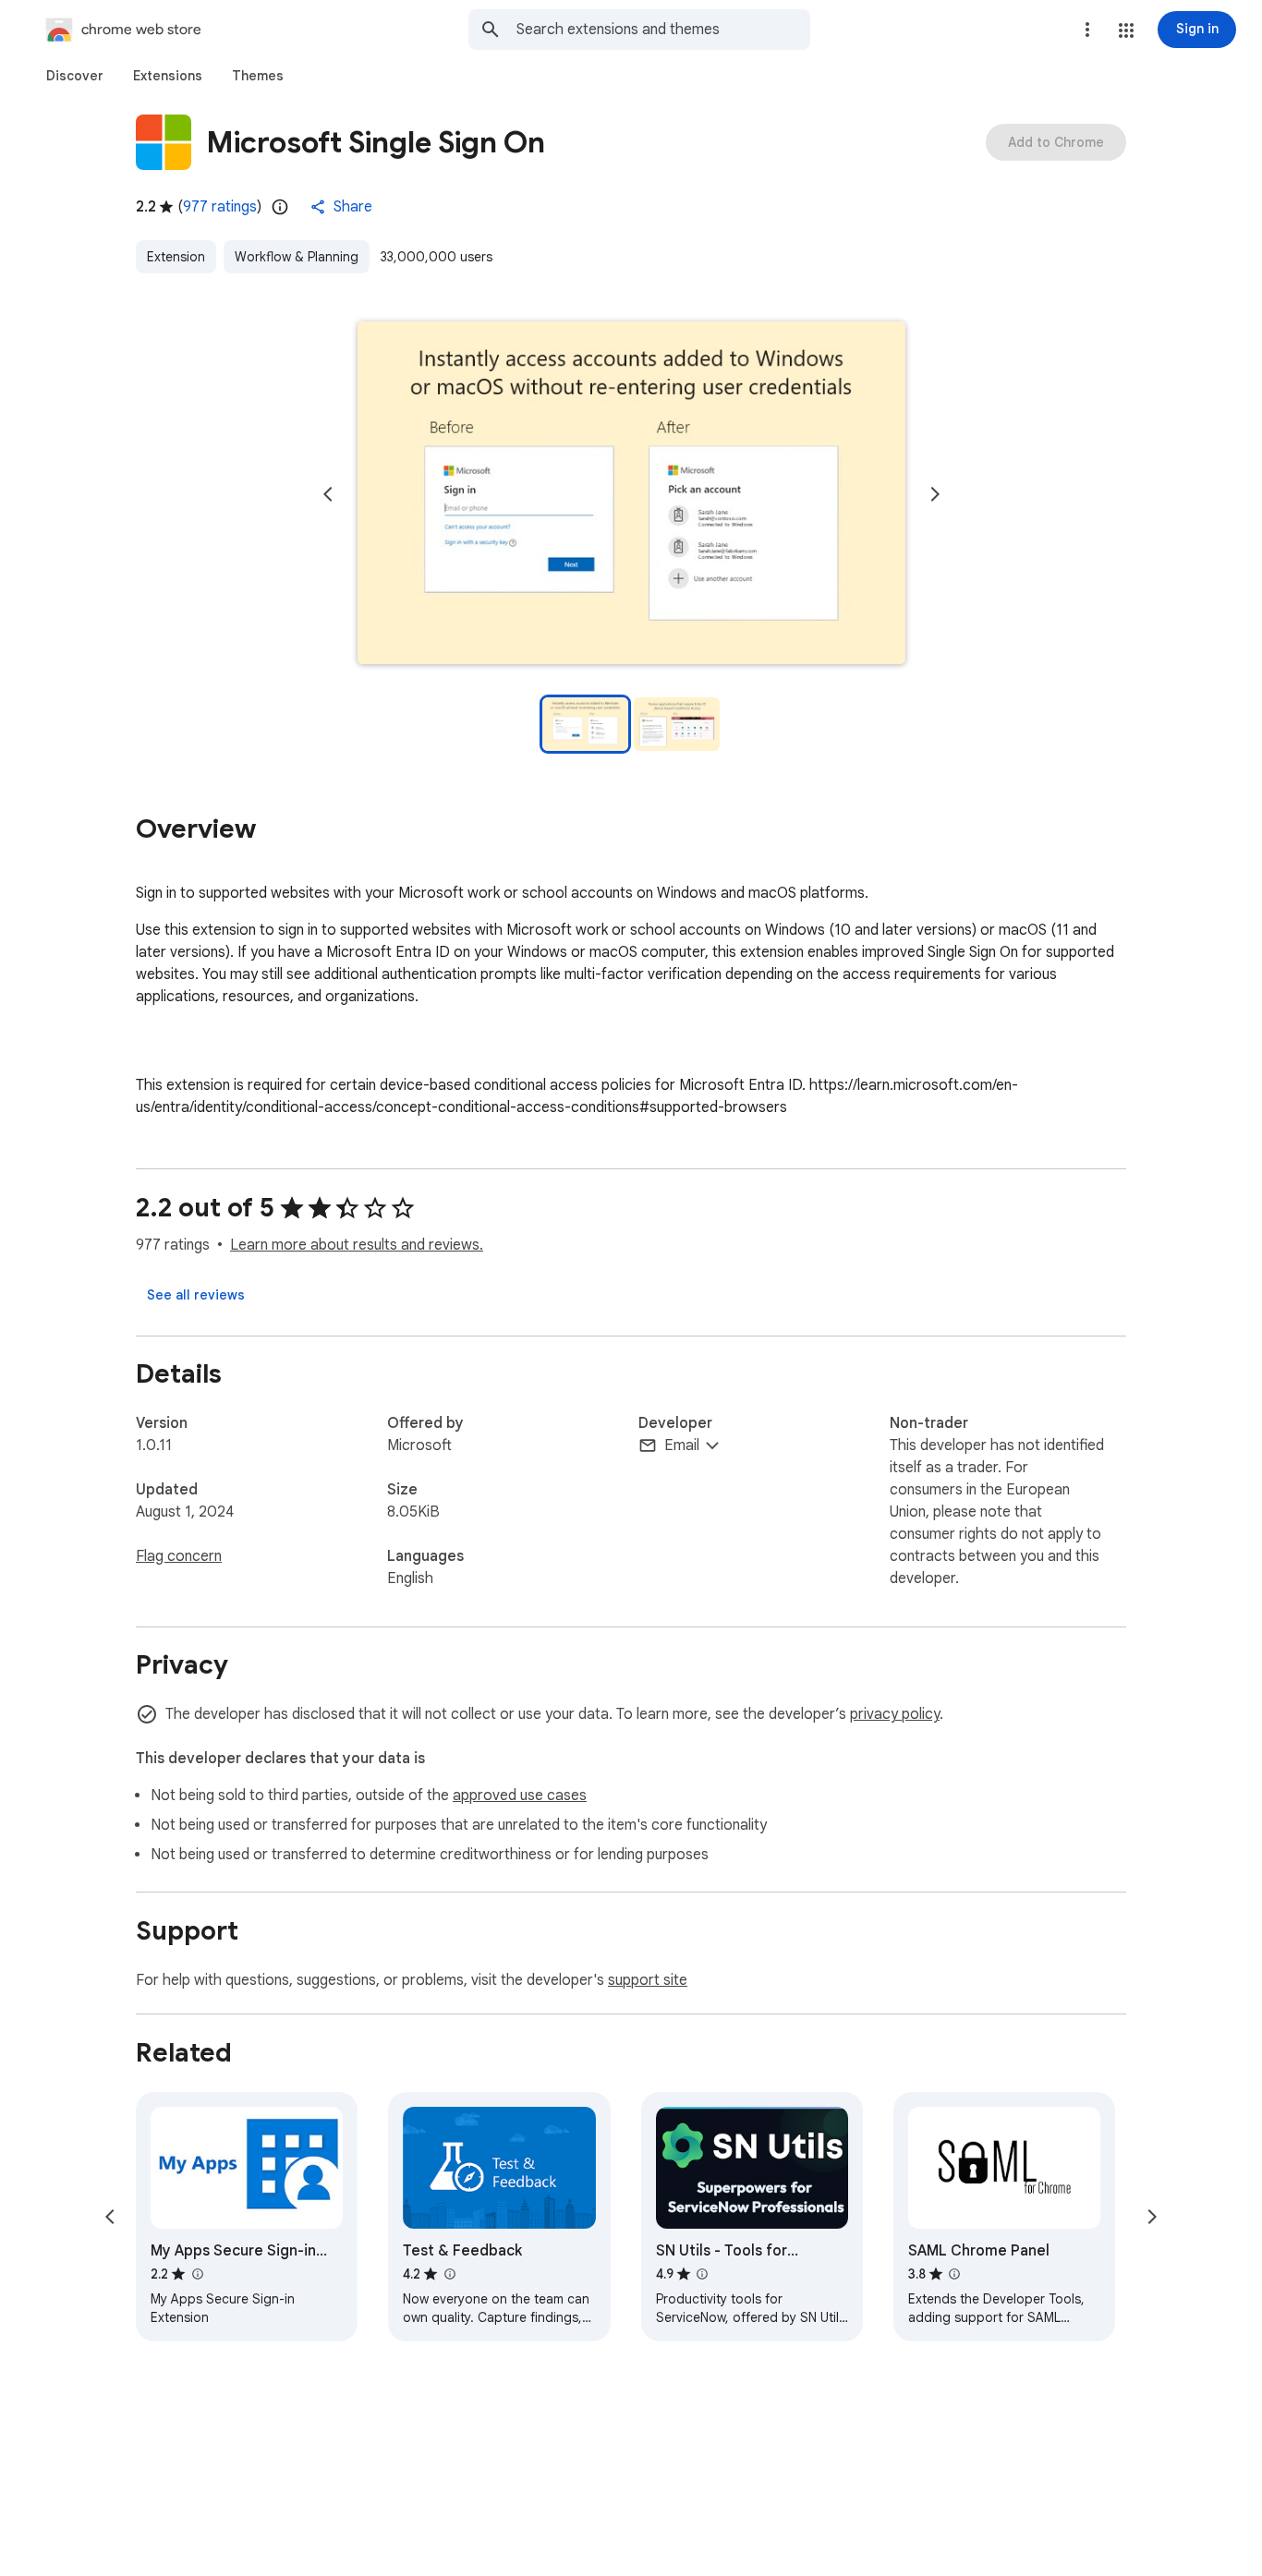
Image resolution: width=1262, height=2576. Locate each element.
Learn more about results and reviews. (357, 1245)
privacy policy (895, 1714)
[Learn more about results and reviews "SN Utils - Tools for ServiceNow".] (702, 2274)
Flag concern (179, 1556)
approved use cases (520, 1796)
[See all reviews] (196, 1295)
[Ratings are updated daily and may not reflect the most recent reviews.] (280, 207)
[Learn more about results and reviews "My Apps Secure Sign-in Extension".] (197, 2274)
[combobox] (663, 30)
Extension (176, 257)
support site (648, 1980)
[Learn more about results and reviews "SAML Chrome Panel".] (954, 2274)
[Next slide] (935, 494)
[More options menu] (1087, 30)
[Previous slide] (328, 494)
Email (682, 1445)
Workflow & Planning (297, 257)
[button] (1126, 30)
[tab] (75, 76)
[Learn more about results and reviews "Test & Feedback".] (449, 2274)
